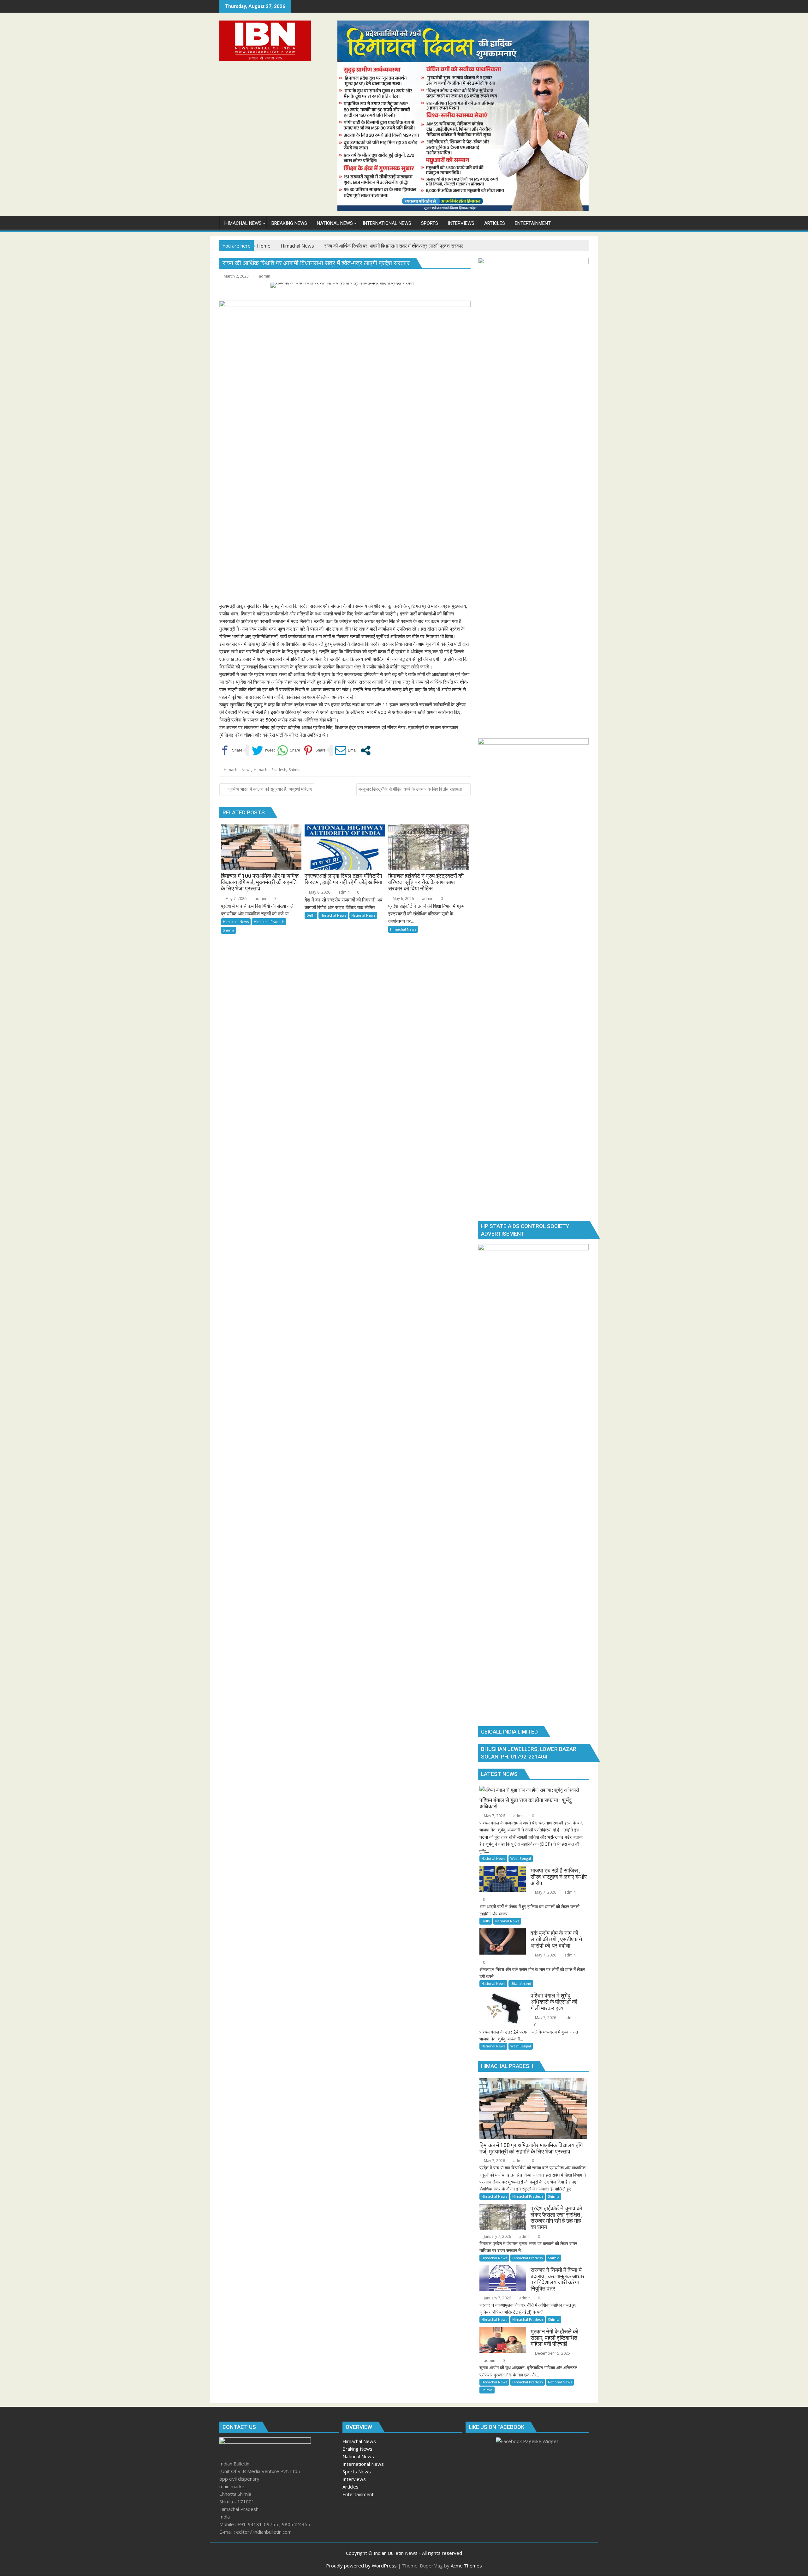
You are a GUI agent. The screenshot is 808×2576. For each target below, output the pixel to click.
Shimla (295, 770)
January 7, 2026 (497, 2236)
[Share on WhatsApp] (289, 750)
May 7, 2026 (235, 899)
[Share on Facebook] (231, 750)
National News (363, 915)
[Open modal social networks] (366, 750)
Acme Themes (466, 2566)
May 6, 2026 (319, 892)
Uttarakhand (521, 1983)
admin (264, 276)
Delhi (311, 915)
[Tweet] (263, 750)
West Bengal (521, 1858)
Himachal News (238, 770)
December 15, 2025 (552, 2353)
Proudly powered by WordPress (361, 2566)
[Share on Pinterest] (314, 750)
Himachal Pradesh (270, 770)
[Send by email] (346, 750)
